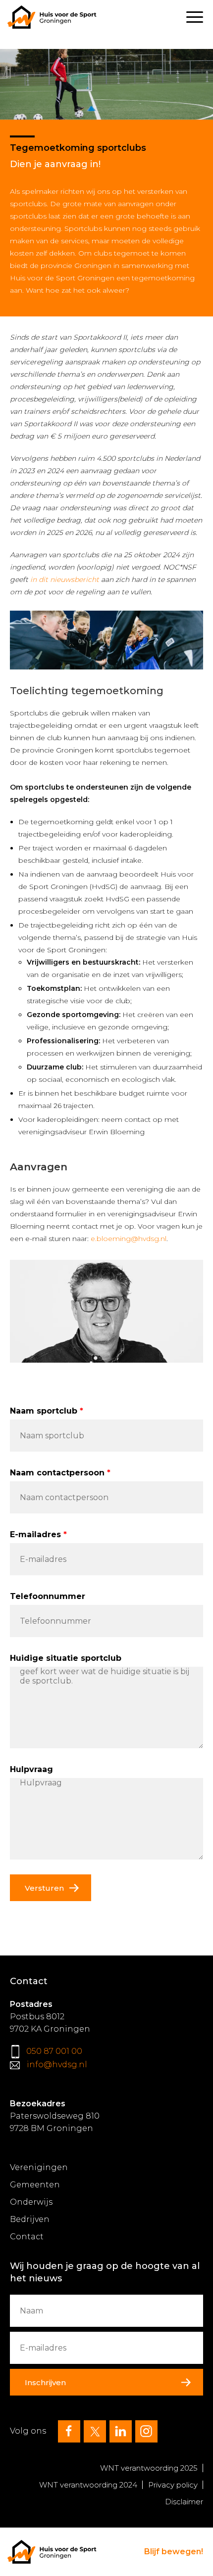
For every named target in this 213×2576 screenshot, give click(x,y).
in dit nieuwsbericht (64, 579)
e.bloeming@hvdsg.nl (129, 1239)
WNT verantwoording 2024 (88, 2485)
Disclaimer (184, 2502)
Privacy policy (173, 2485)
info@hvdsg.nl (57, 2065)
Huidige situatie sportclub (66, 1658)
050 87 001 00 (54, 2051)
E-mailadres (35, 1534)
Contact (27, 2237)
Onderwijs (31, 2202)
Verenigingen (39, 2167)
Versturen (44, 1888)
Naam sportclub (44, 1411)
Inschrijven (45, 2382)
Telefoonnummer (48, 1596)
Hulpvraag (31, 1769)
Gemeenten (35, 2185)
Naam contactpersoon (57, 1473)
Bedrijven (30, 2219)
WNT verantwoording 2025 (149, 2468)
